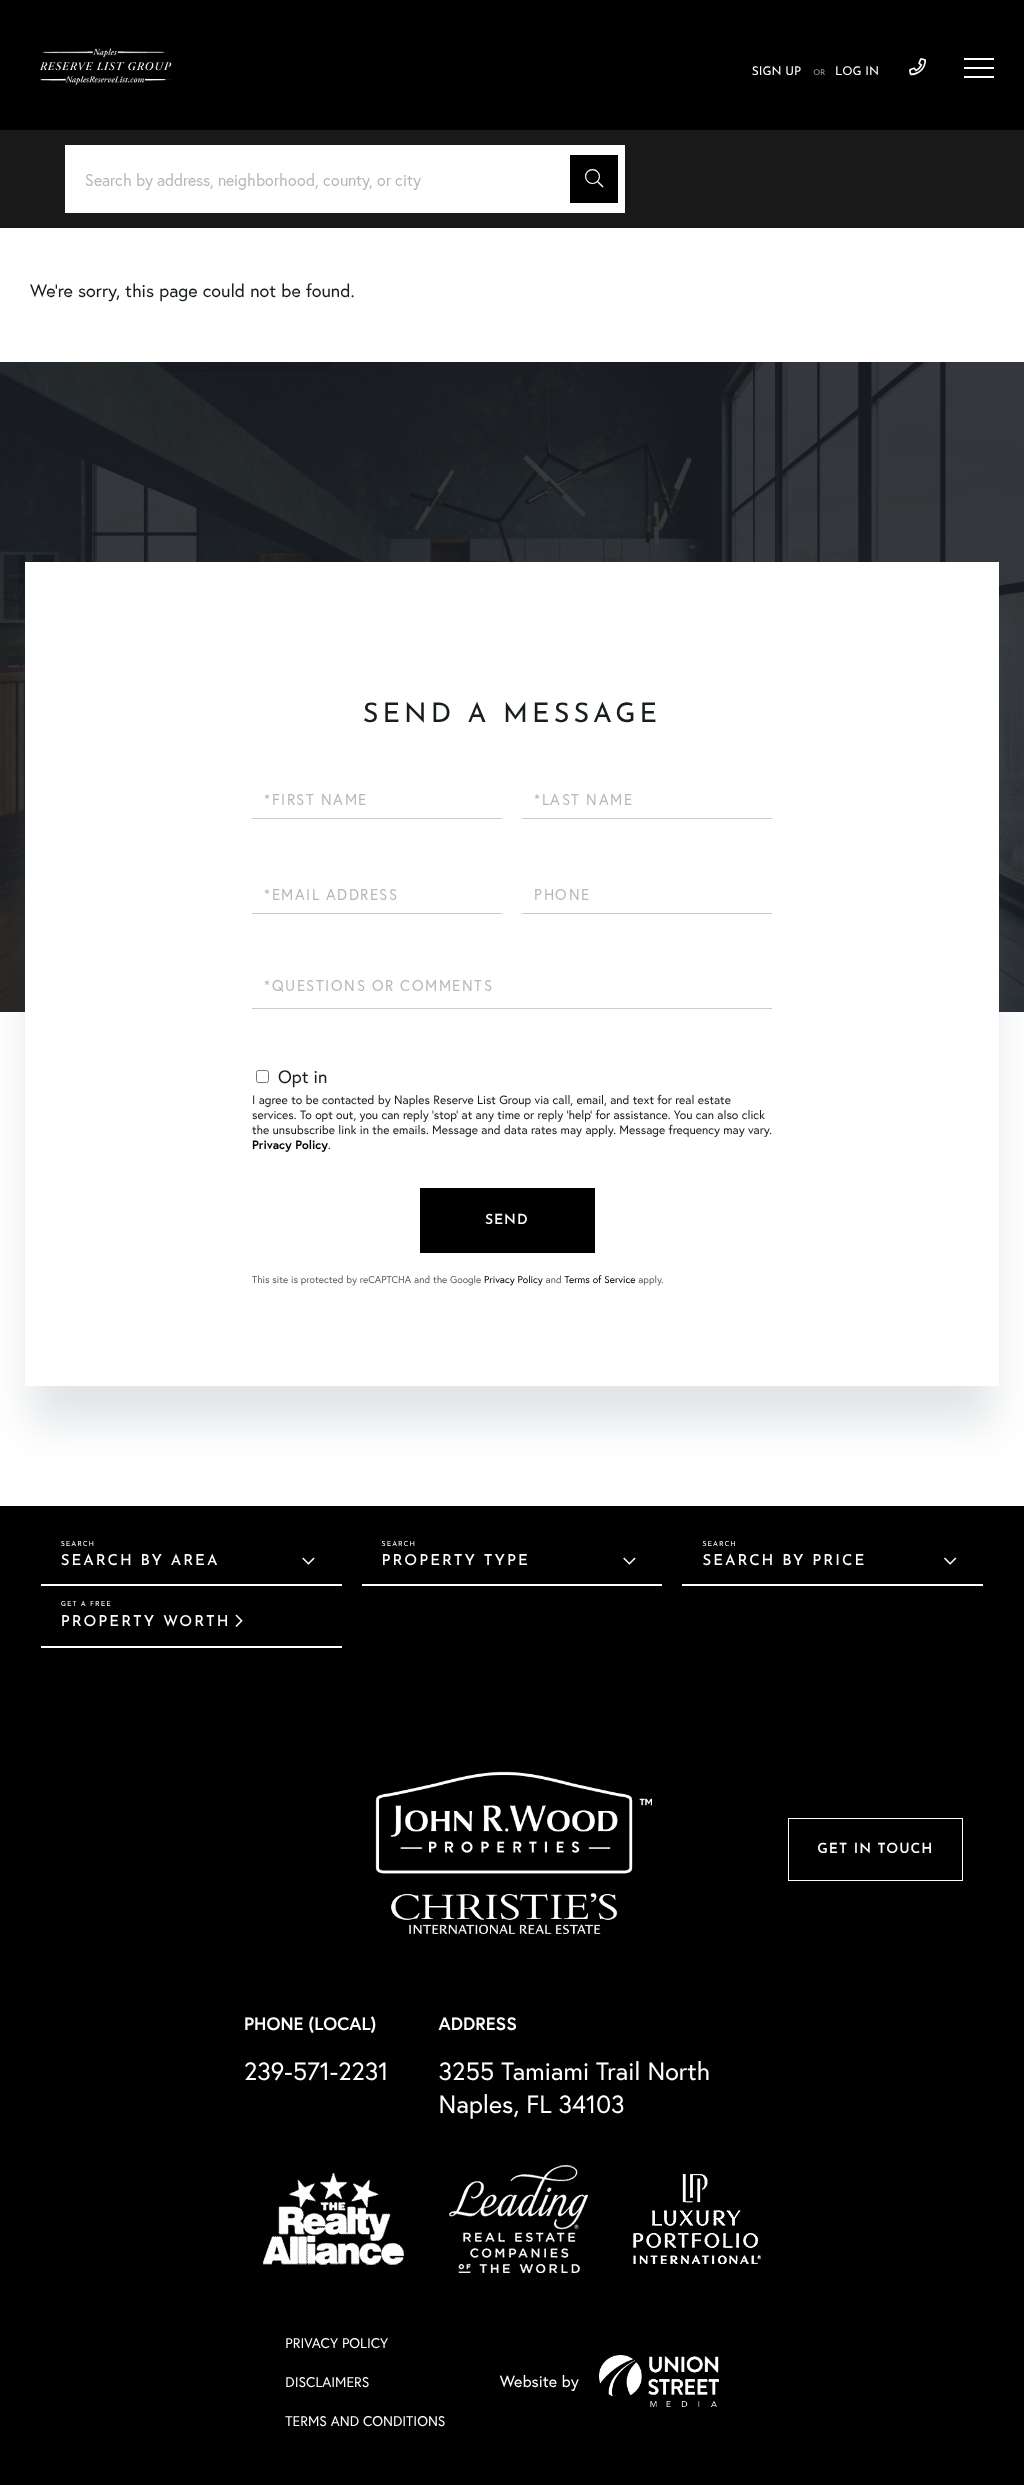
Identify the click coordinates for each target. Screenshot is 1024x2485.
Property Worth (146, 1622)
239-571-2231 (917, 68)
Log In (857, 72)
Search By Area (140, 1561)
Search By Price (784, 1561)
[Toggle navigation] (979, 68)
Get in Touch (875, 1849)
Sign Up (776, 72)
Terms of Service (599, 1279)
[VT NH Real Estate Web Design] (659, 2381)
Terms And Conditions (365, 2420)
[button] (594, 179)
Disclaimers (327, 2381)
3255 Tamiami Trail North (574, 2087)
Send (507, 1220)
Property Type (456, 1561)
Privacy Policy (290, 1145)
